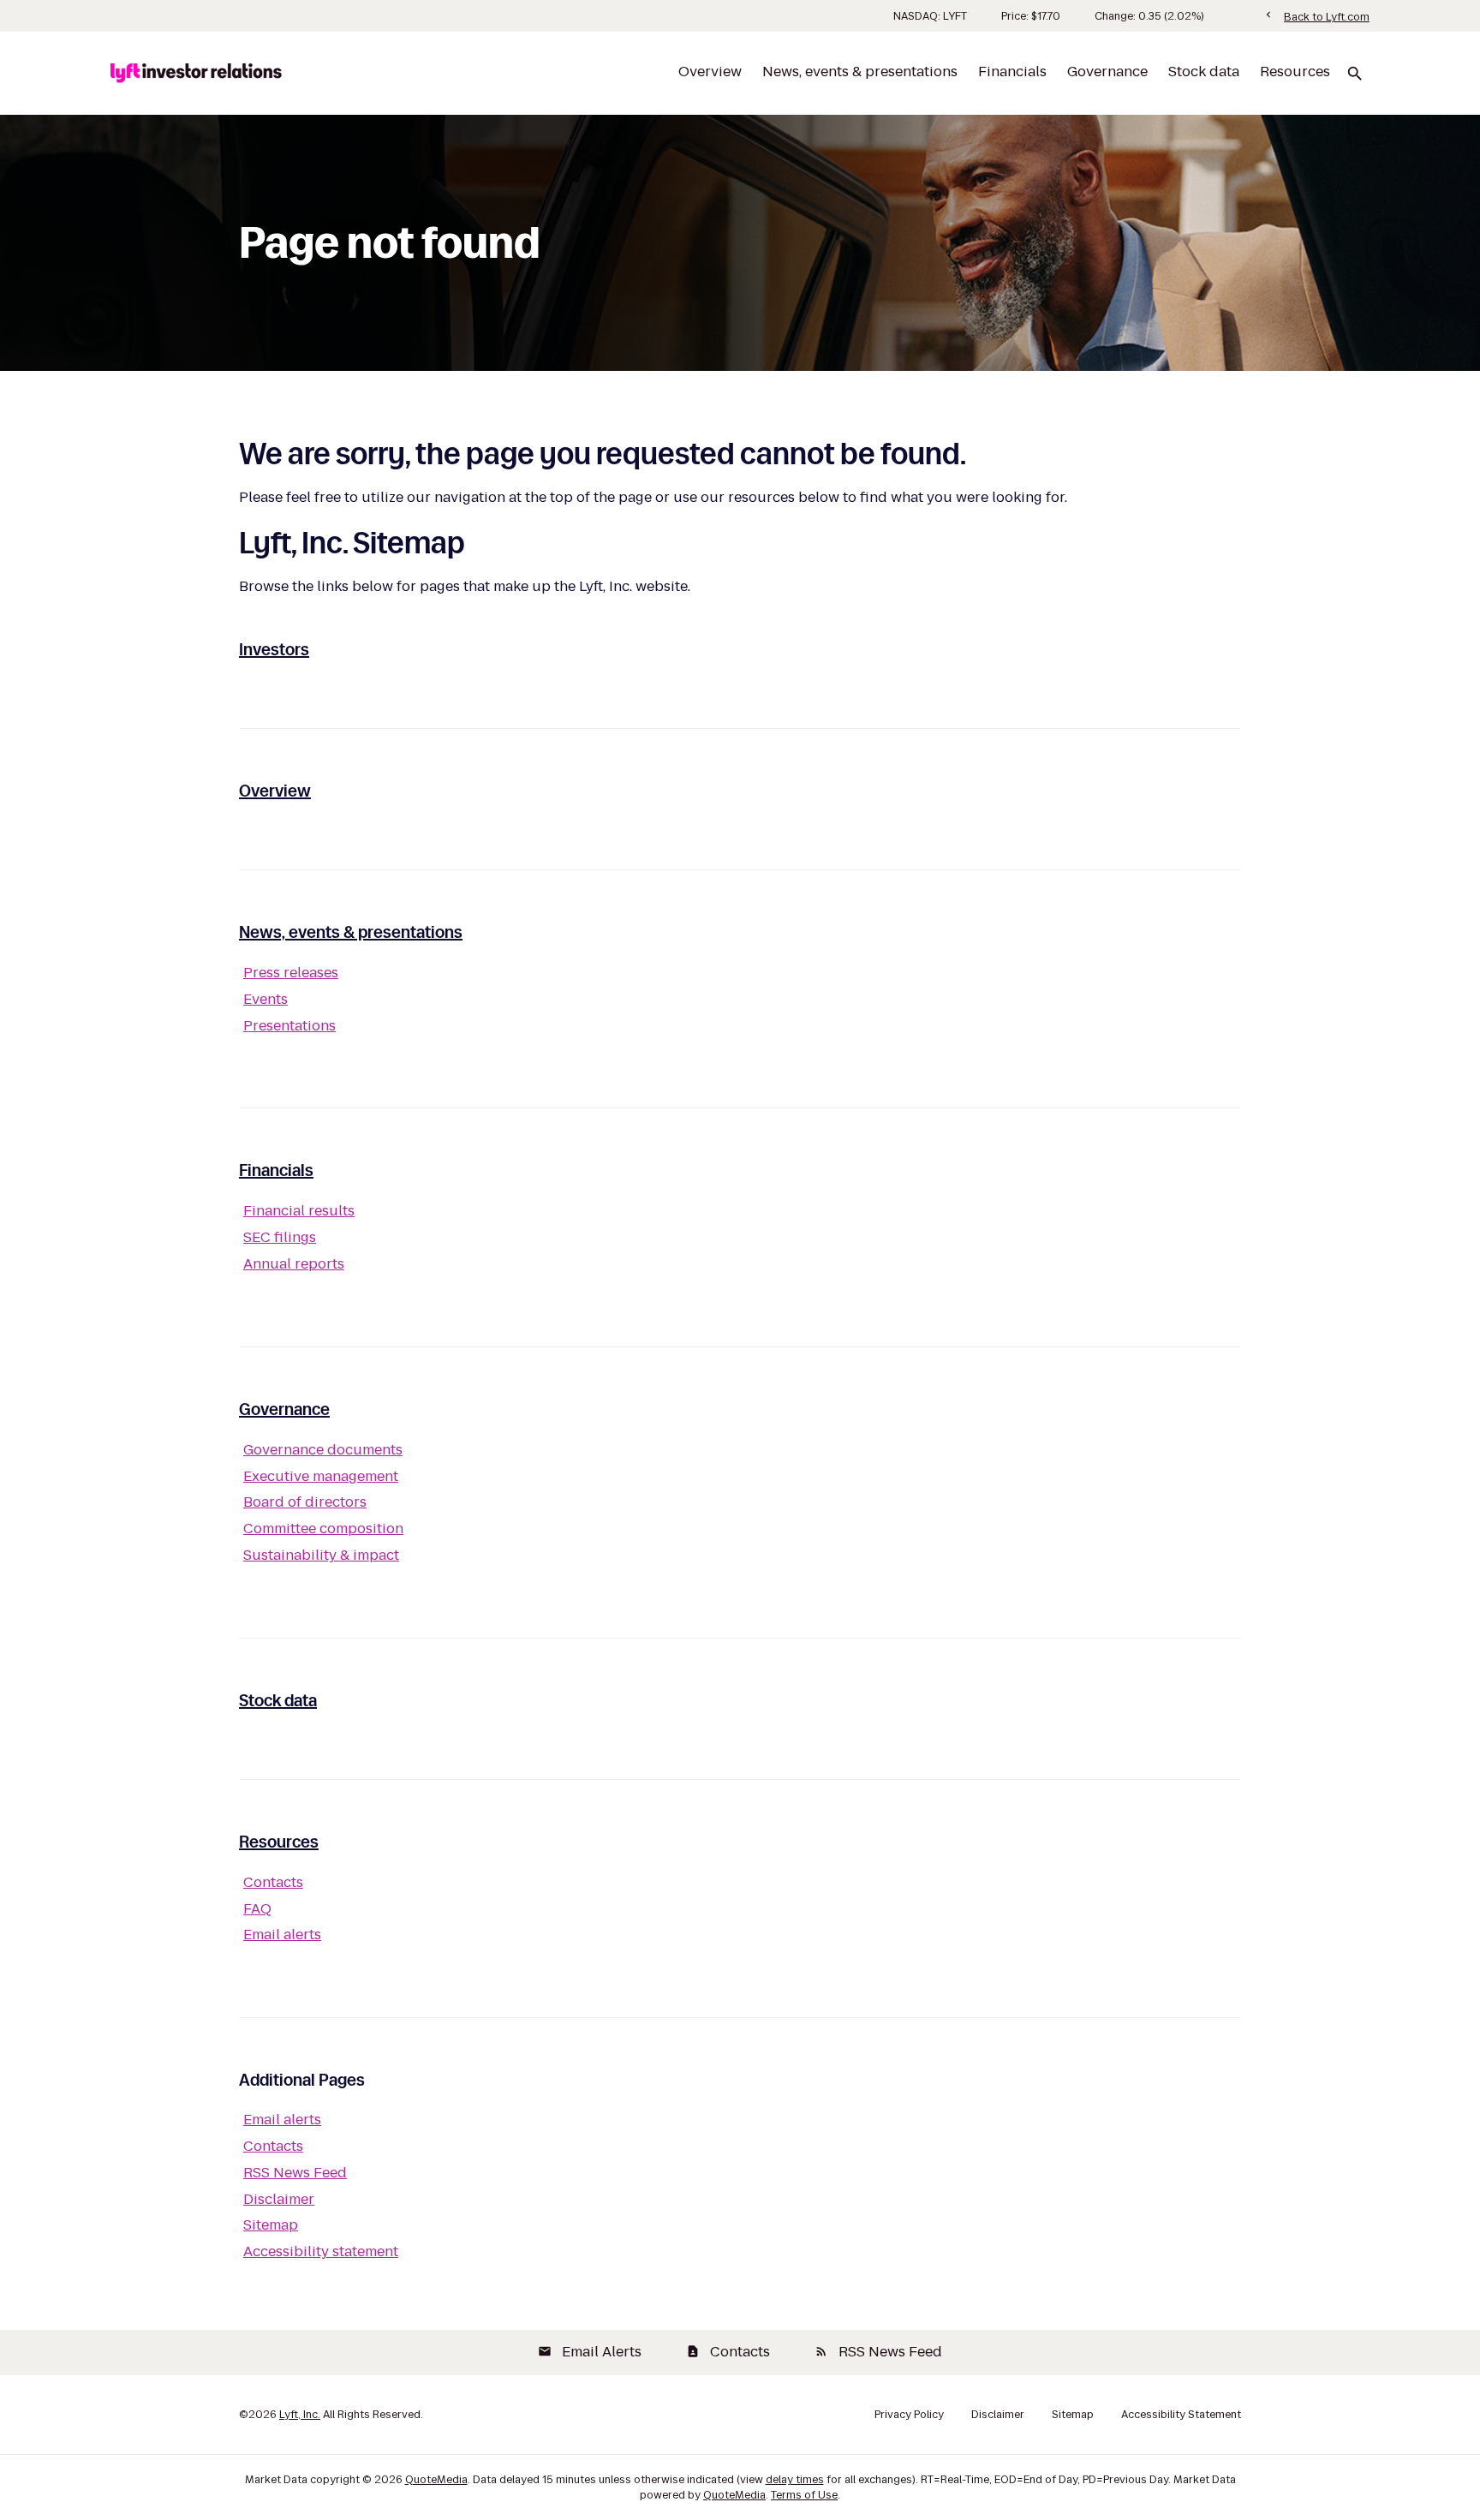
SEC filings (280, 1237)
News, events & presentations (860, 72)
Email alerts (282, 1935)
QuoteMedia (436, 2479)
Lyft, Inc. (300, 2414)
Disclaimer (279, 2199)
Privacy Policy (909, 2415)
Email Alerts (590, 2352)
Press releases (291, 973)
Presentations (289, 1026)
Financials (1012, 72)
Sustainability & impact (321, 1555)
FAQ (257, 1909)
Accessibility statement (321, 2251)
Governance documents (323, 1450)
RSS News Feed (295, 2173)
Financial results (299, 1211)
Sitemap (271, 2225)
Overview (710, 72)
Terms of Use (804, 2495)
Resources (1295, 72)
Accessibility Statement (1181, 2415)
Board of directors (305, 1502)
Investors (274, 649)
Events (266, 999)
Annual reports (294, 1264)
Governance (1107, 72)
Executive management (321, 1476)
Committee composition (323, 1529)
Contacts (273, 1882)
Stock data (1204, 72)
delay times (795, 2479)
